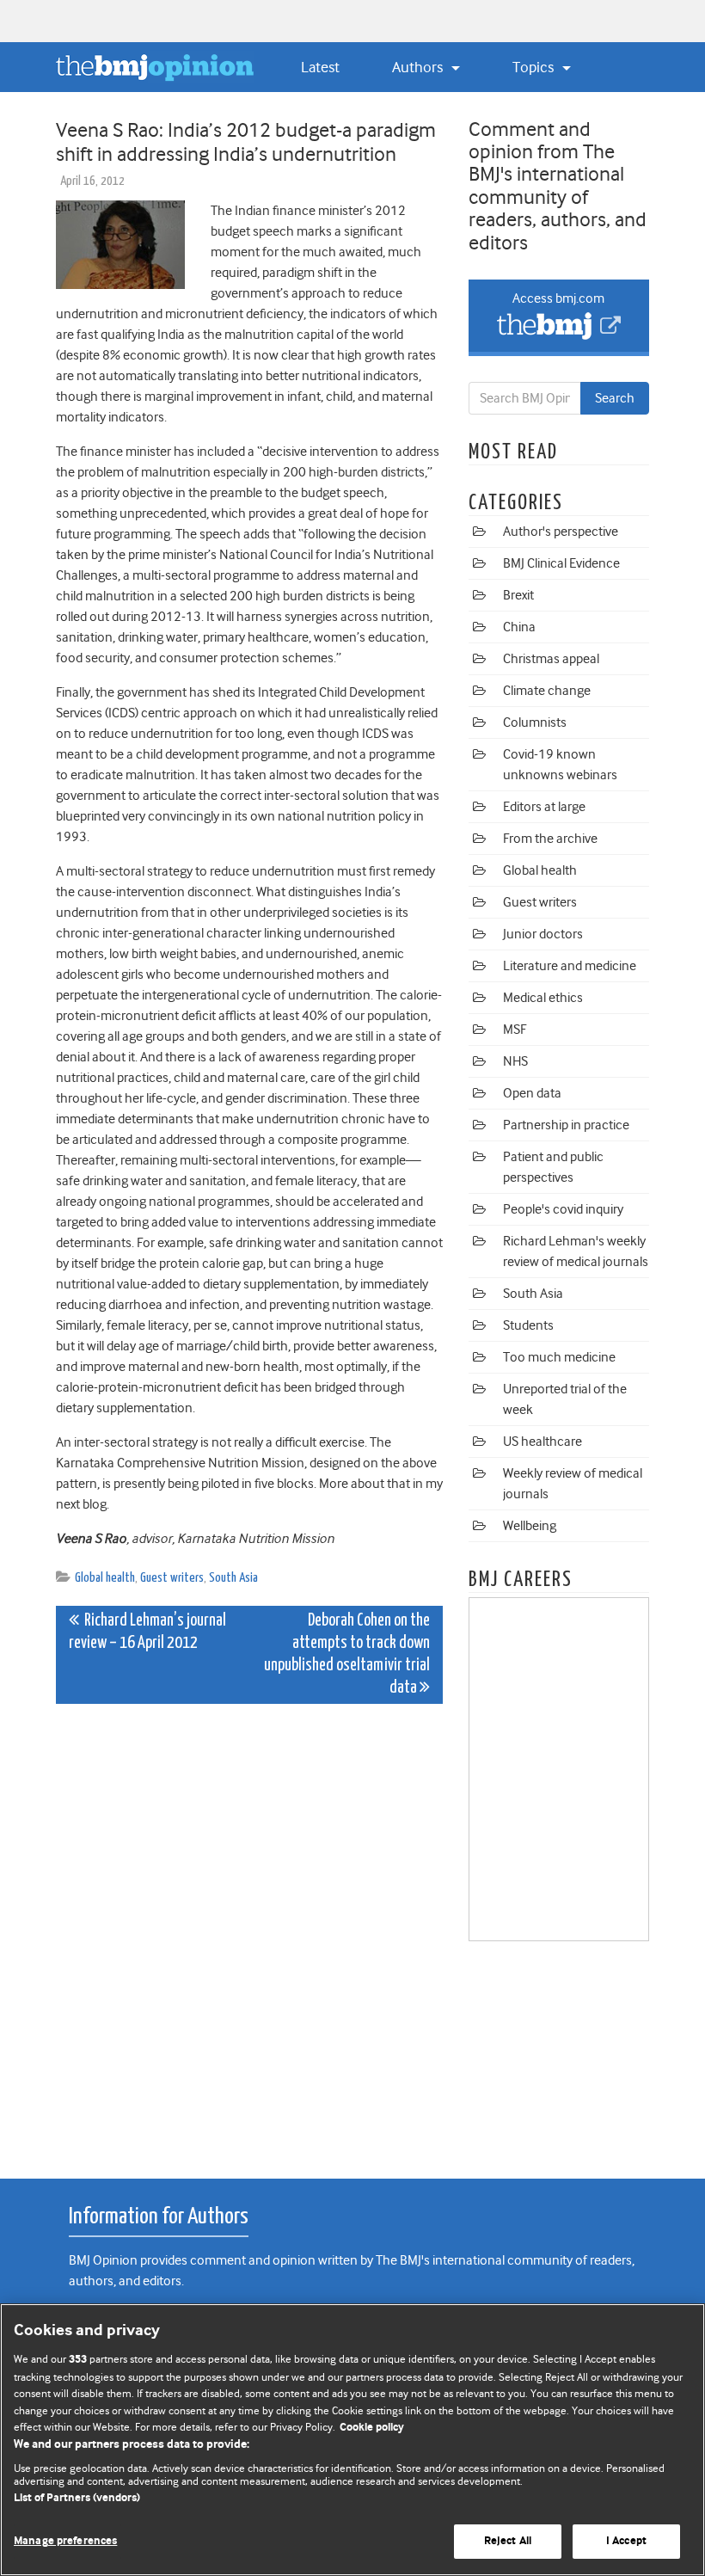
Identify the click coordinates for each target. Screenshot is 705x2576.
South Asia (233, 1578)
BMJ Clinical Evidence (561, 563)
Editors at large (544, 807)
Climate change (547, 691)
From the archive (550, 839)
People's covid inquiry (563, 1209)
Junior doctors (543, 934)
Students (528, 1325)
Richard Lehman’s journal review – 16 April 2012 (147, 1632)
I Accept (626, 2541)
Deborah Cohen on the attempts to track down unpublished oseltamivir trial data (347, 1654)
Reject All (508, 2541)
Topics (535, 67)
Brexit (518, 595)
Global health (105, 1578)
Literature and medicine (570, 966)
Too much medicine (559, 1357)
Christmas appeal (551, 659)
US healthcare (543, 1442)
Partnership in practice (566, 1125)
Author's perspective (561, 532)
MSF (515, 1030)
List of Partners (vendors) (77, 2498)
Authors (419, 67)
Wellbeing (530, 1526)
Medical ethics (543, 998)
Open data (532, 1093)
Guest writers (172, 1578)
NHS (515, 1061)
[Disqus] (249, 1932)
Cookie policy (372, 2428)
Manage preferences (65, 2541)
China (519, 627)
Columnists (535, 722)
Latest (320, 67)
